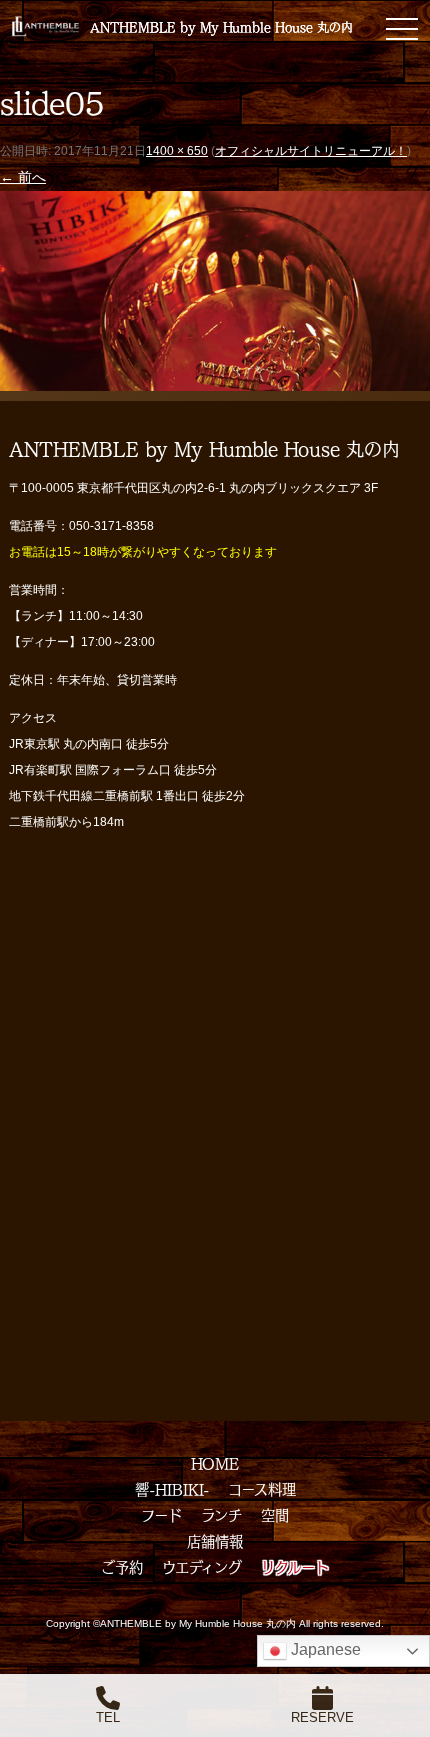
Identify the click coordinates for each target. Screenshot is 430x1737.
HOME (215, 1463)
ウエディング (202, 1567)
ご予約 (122, 1567)
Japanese (324, 1649)
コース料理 (262, 1489)
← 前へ (23, 177)
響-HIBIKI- (172, 1489)
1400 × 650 (177, 151)
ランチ (221, 1515)
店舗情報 (215, 1541)
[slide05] (215, 377)
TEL (108, 1717)
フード (161, 1515)
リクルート (295, 1567)
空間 (275, 1515)
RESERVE (322, 1717)
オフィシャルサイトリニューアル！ (311, 151)
